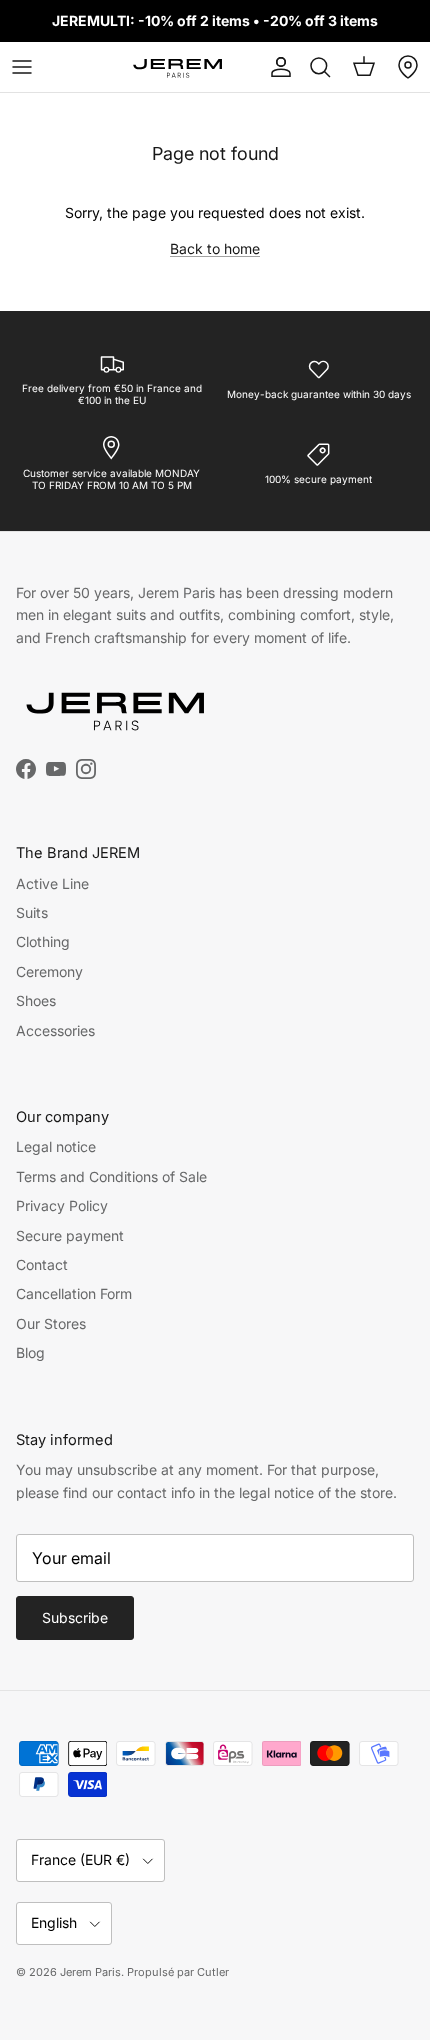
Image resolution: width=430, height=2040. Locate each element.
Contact (42, 1264)
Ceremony (49, 971)
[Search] (320, 67)
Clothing (43, 941)
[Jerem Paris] (178, 67)
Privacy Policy (62, 1205)
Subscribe (75, 1617)
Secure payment (70, 1235)
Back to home (215, 248)
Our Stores (51, 1323)
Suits (32, 912)
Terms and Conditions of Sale (111, 1176)
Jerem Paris (90, 1972)
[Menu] (22, 67)
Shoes (36, 1000)
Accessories (55, 1030)
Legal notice (56, 1146)
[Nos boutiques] (408, 67)
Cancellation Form (74, 1293)
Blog (30, 1352)
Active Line (52, 883)
